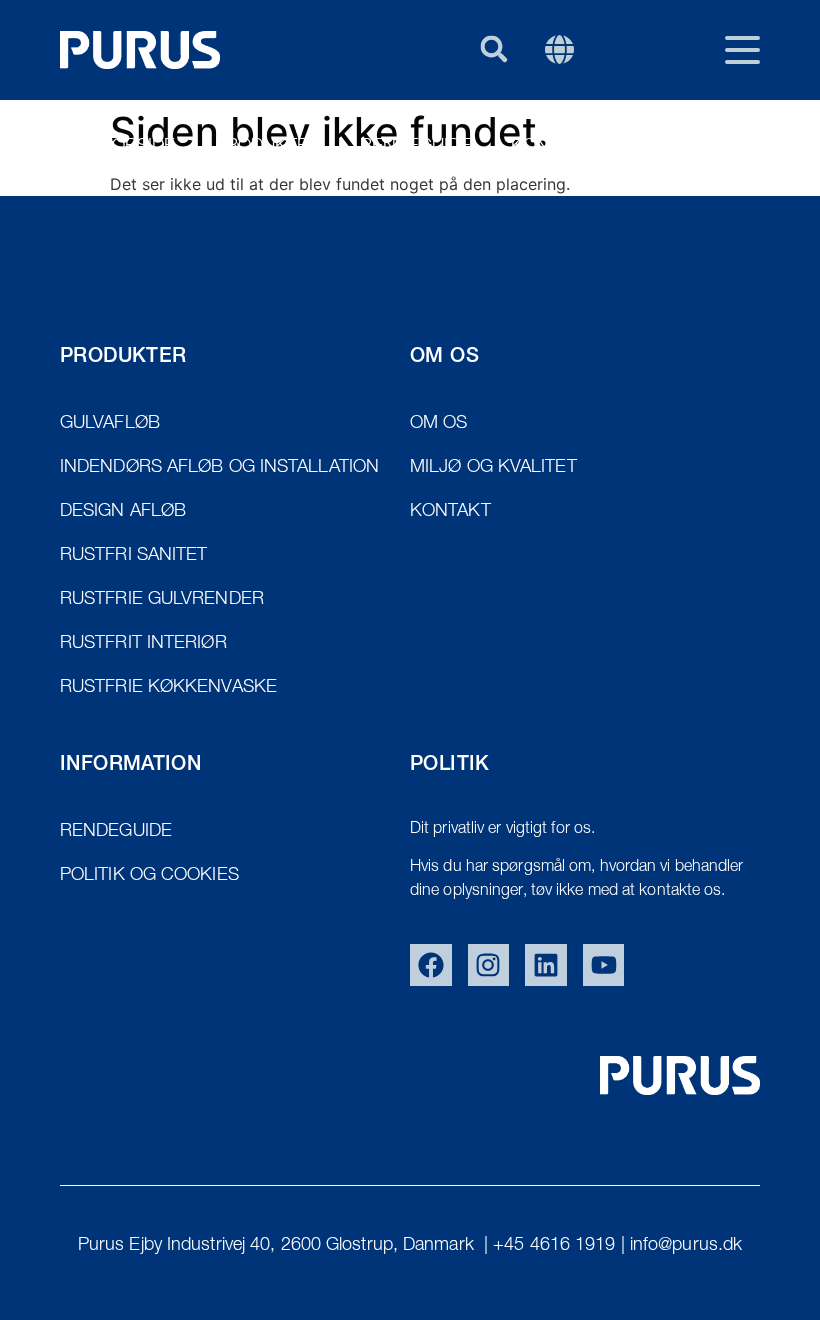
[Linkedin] (546, 965)
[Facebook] (431, 965)
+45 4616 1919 (554, 1246)
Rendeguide (415, 147)
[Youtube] (604, 965)
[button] (493, 48)
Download (710, 147)
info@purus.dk (686, 1246)
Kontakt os (565, 147)
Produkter (267, 147)
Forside (138, 147)
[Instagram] (489, 965)
